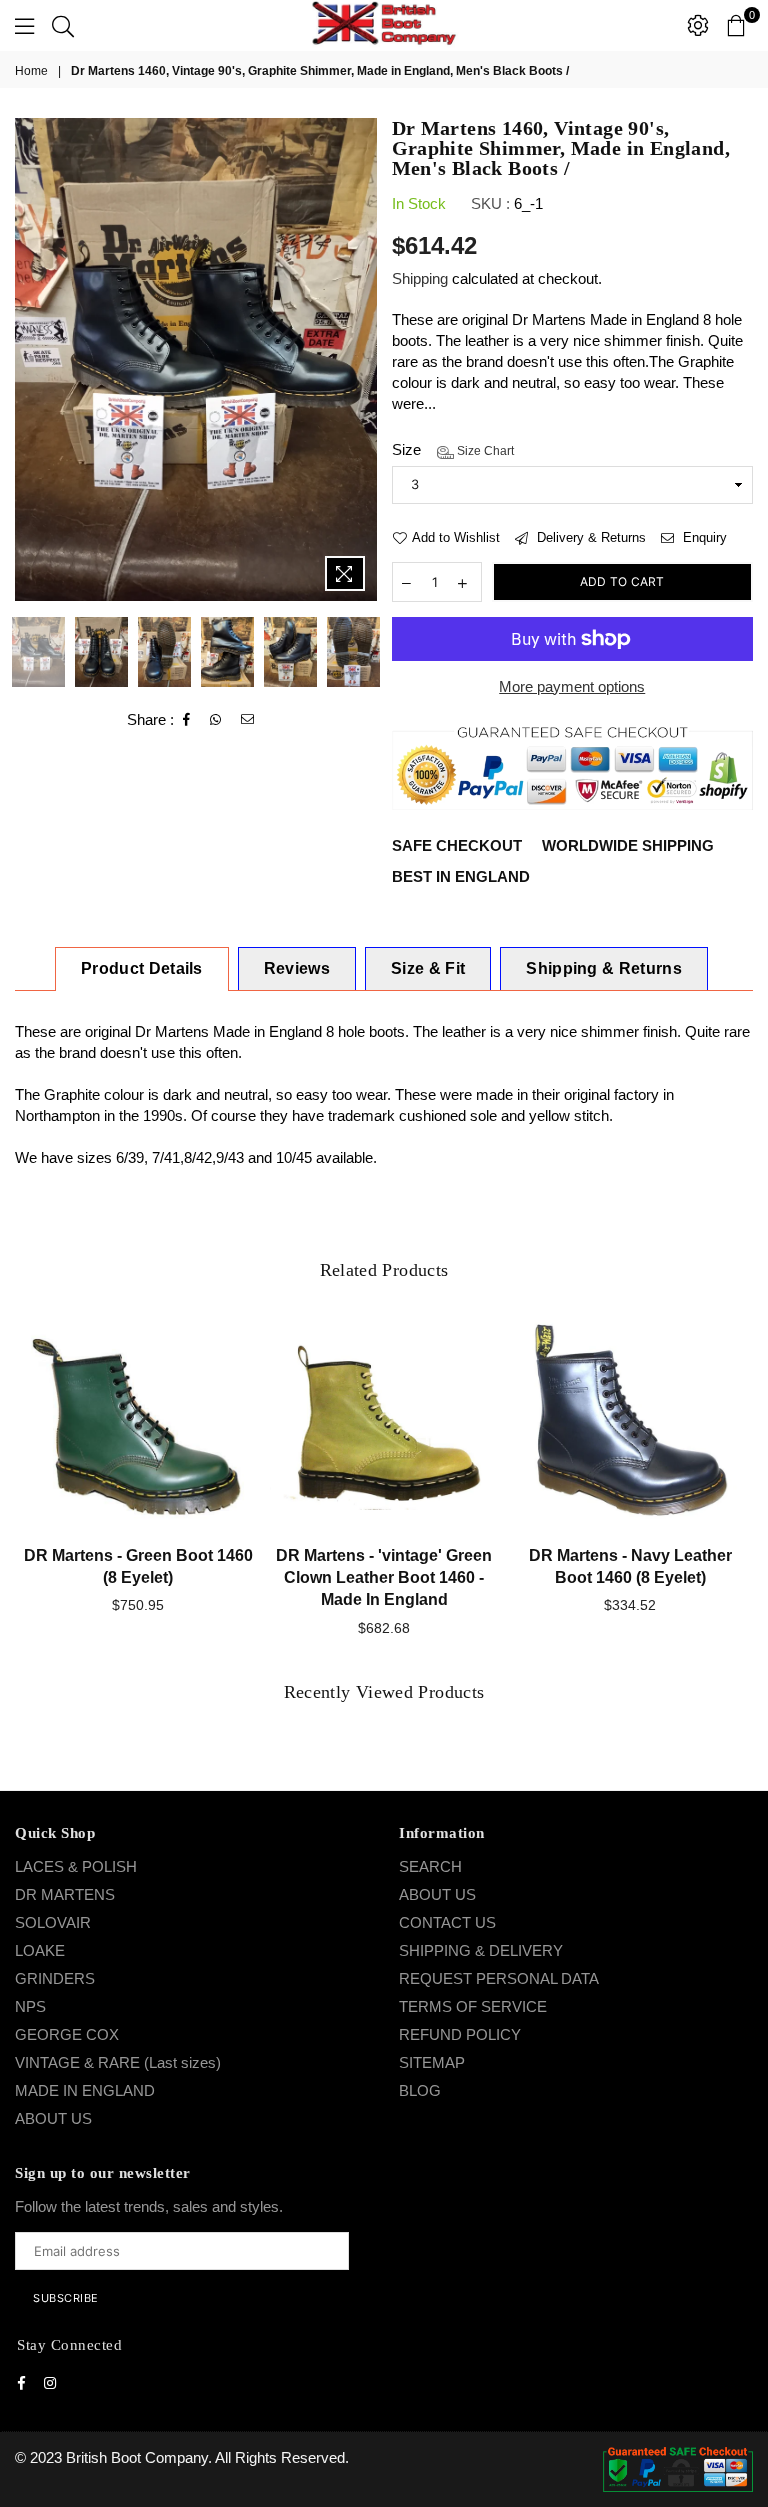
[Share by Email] (248, 720)
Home (31, 71)
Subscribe (66, 2298)
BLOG (420, 2090)
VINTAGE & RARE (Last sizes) (118, 2062)
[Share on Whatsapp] (216, 720)
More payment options (572, 686)
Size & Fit (428, 968)
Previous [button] (32, 359)
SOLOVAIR (53, 1922)
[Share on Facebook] (187, 720)
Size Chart (484, 451)
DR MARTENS (65, 1894)
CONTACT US (447, 1922)
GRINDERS (55, 1978)
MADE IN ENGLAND (85, 2090)
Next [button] (359, 359)
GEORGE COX (67, 2034)
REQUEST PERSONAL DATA (499, 1978)
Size (453, 449)
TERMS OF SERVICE (473, 2006)
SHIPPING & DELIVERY (481, 1950)
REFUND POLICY (460, 2034)
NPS (30, 2006)
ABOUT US (53, 2118)
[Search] (63, 25)
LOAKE (40, 1950)
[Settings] (698, 25)
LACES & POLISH (76, 1866)
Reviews (297, 968)
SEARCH (430, 1866)
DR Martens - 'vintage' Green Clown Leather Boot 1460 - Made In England (384, 1578)
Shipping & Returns (604, 968)
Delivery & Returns (589, 537)
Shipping (420, 278)
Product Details (142, 968)
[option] (196, 359)
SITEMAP (432, 2062)
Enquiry (703, 537)
